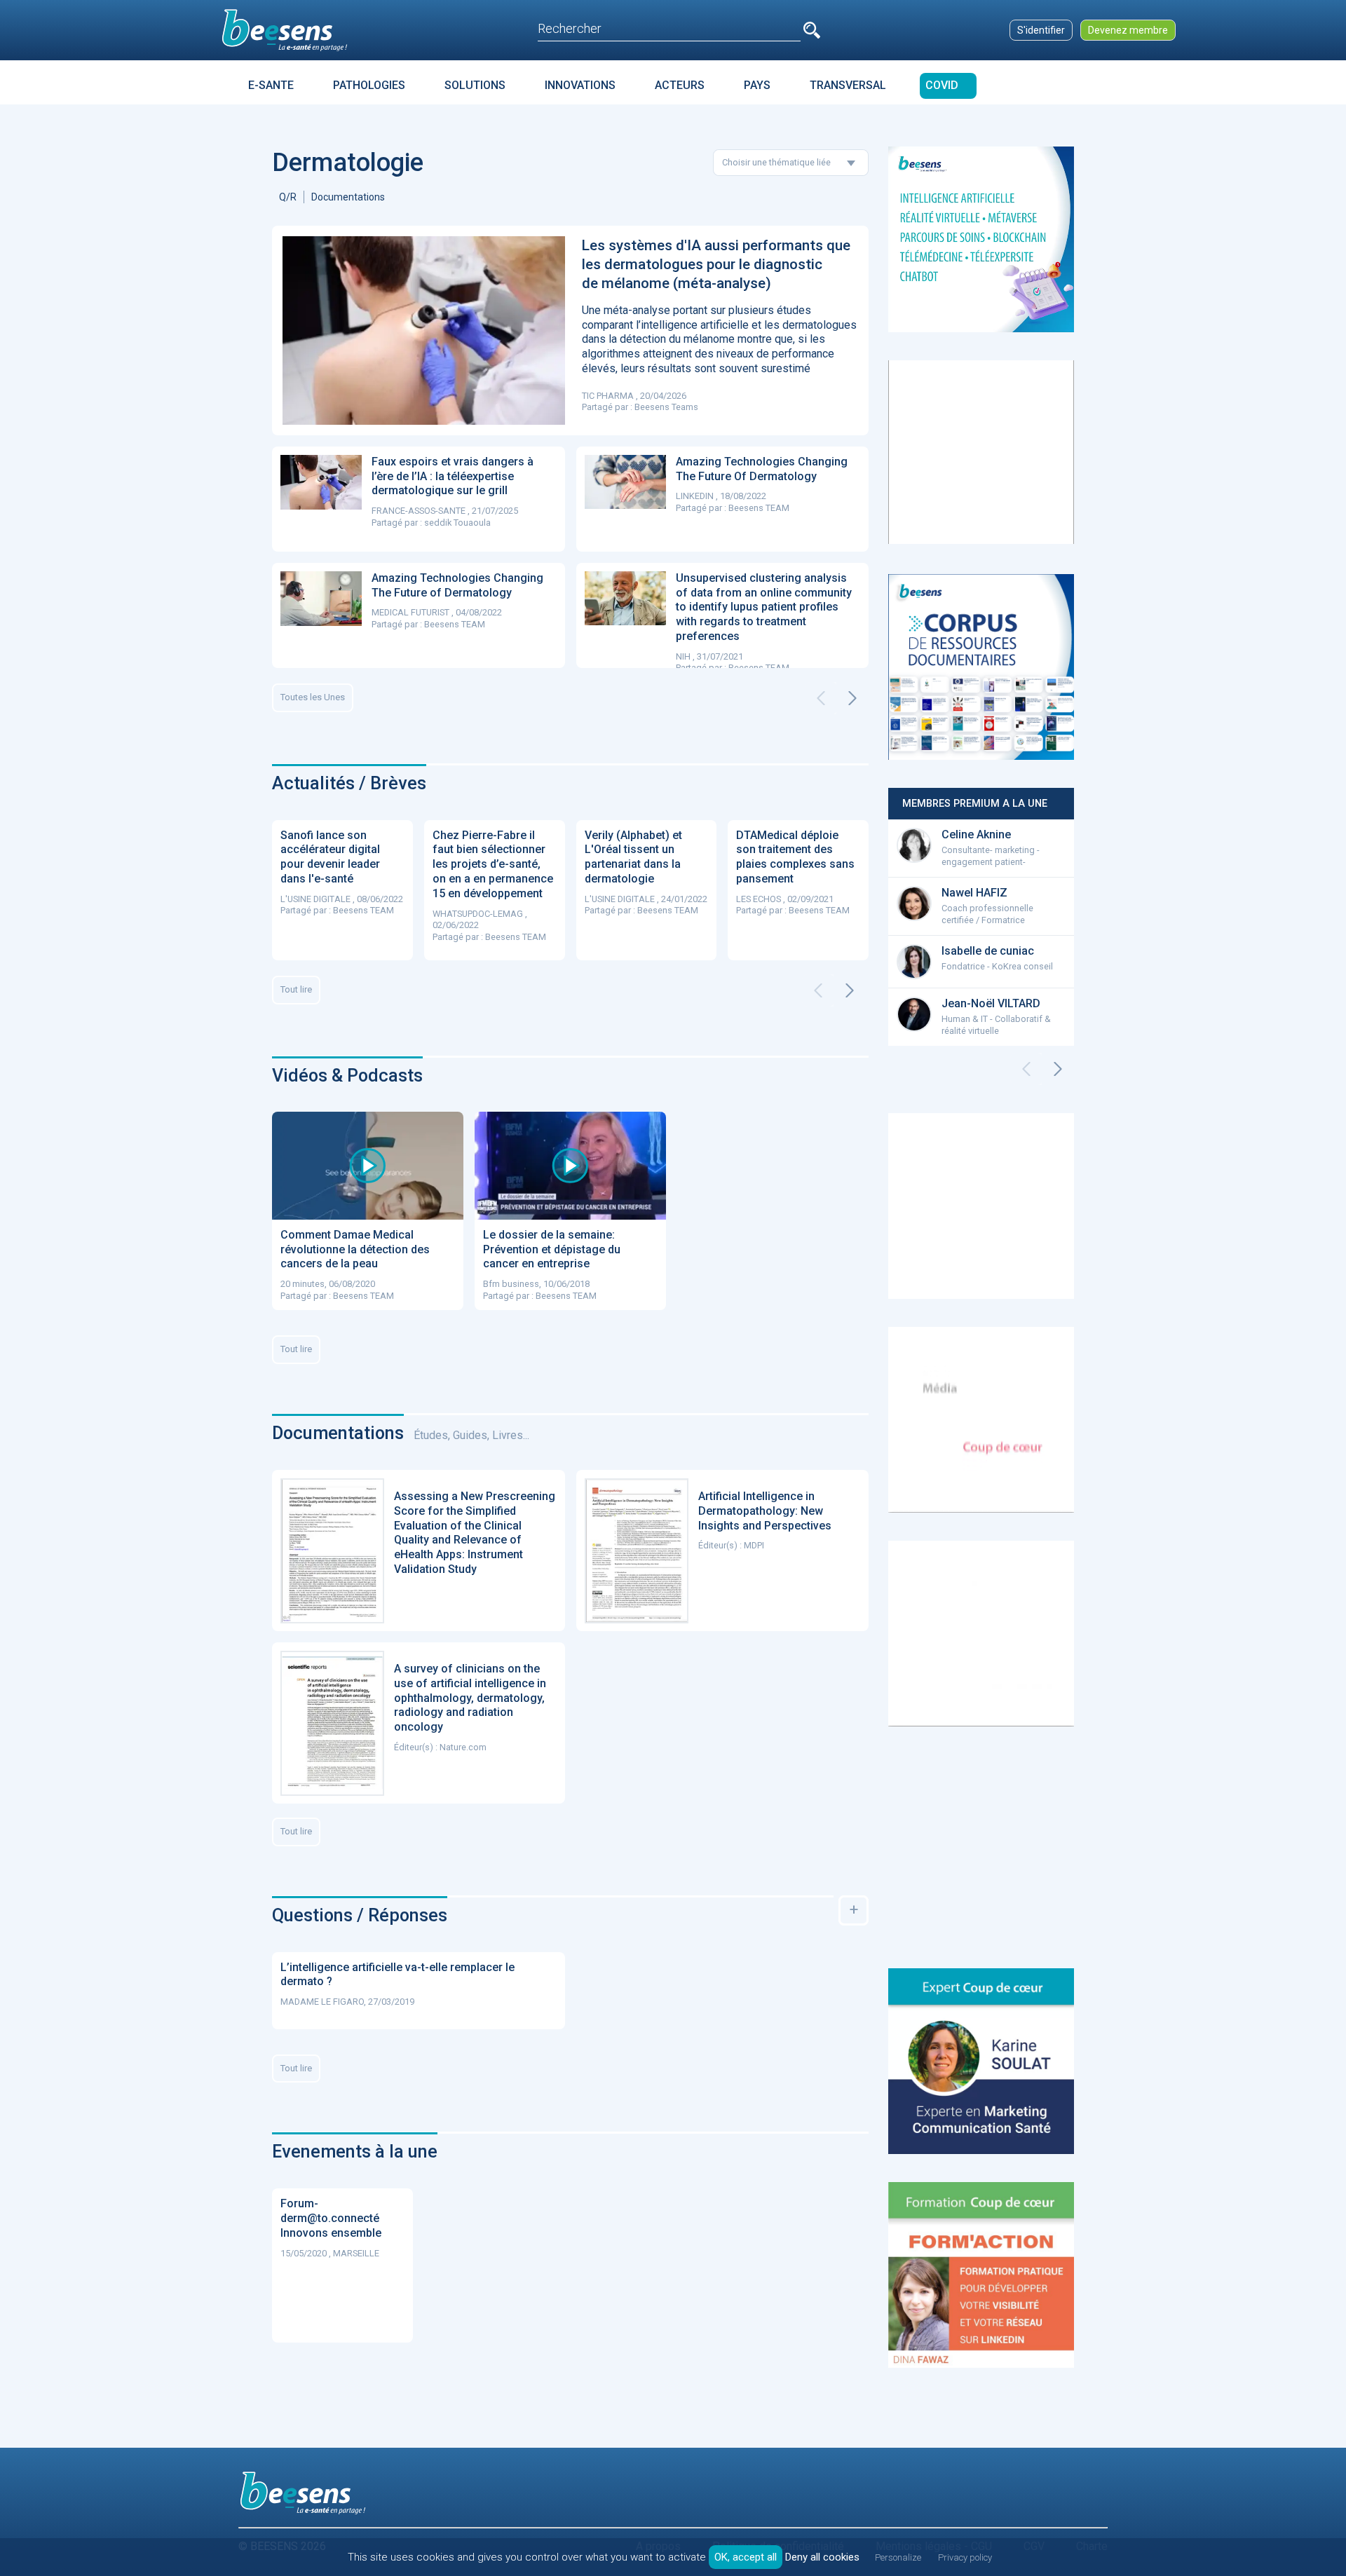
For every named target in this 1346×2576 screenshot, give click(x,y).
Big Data (751, 110)
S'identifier (1041, 30)
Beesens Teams (666, 407)
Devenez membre (1128, 30)
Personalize (898, 2557)
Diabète (293, 110)
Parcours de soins (653, 110)
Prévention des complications (1216, 110)
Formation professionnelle (1026, 110)
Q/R (288, 197)
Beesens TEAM (759, 508)
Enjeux (555, 110)
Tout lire (296, 989)
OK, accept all (746, 2557)
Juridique (483, 110)
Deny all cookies (822, 2557)
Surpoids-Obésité (387, 110)
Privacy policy (965, 2557)
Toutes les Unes (313, 697)
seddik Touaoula (457, 523)
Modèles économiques (861, 110)
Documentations (348, 197)
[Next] (852, 698)
